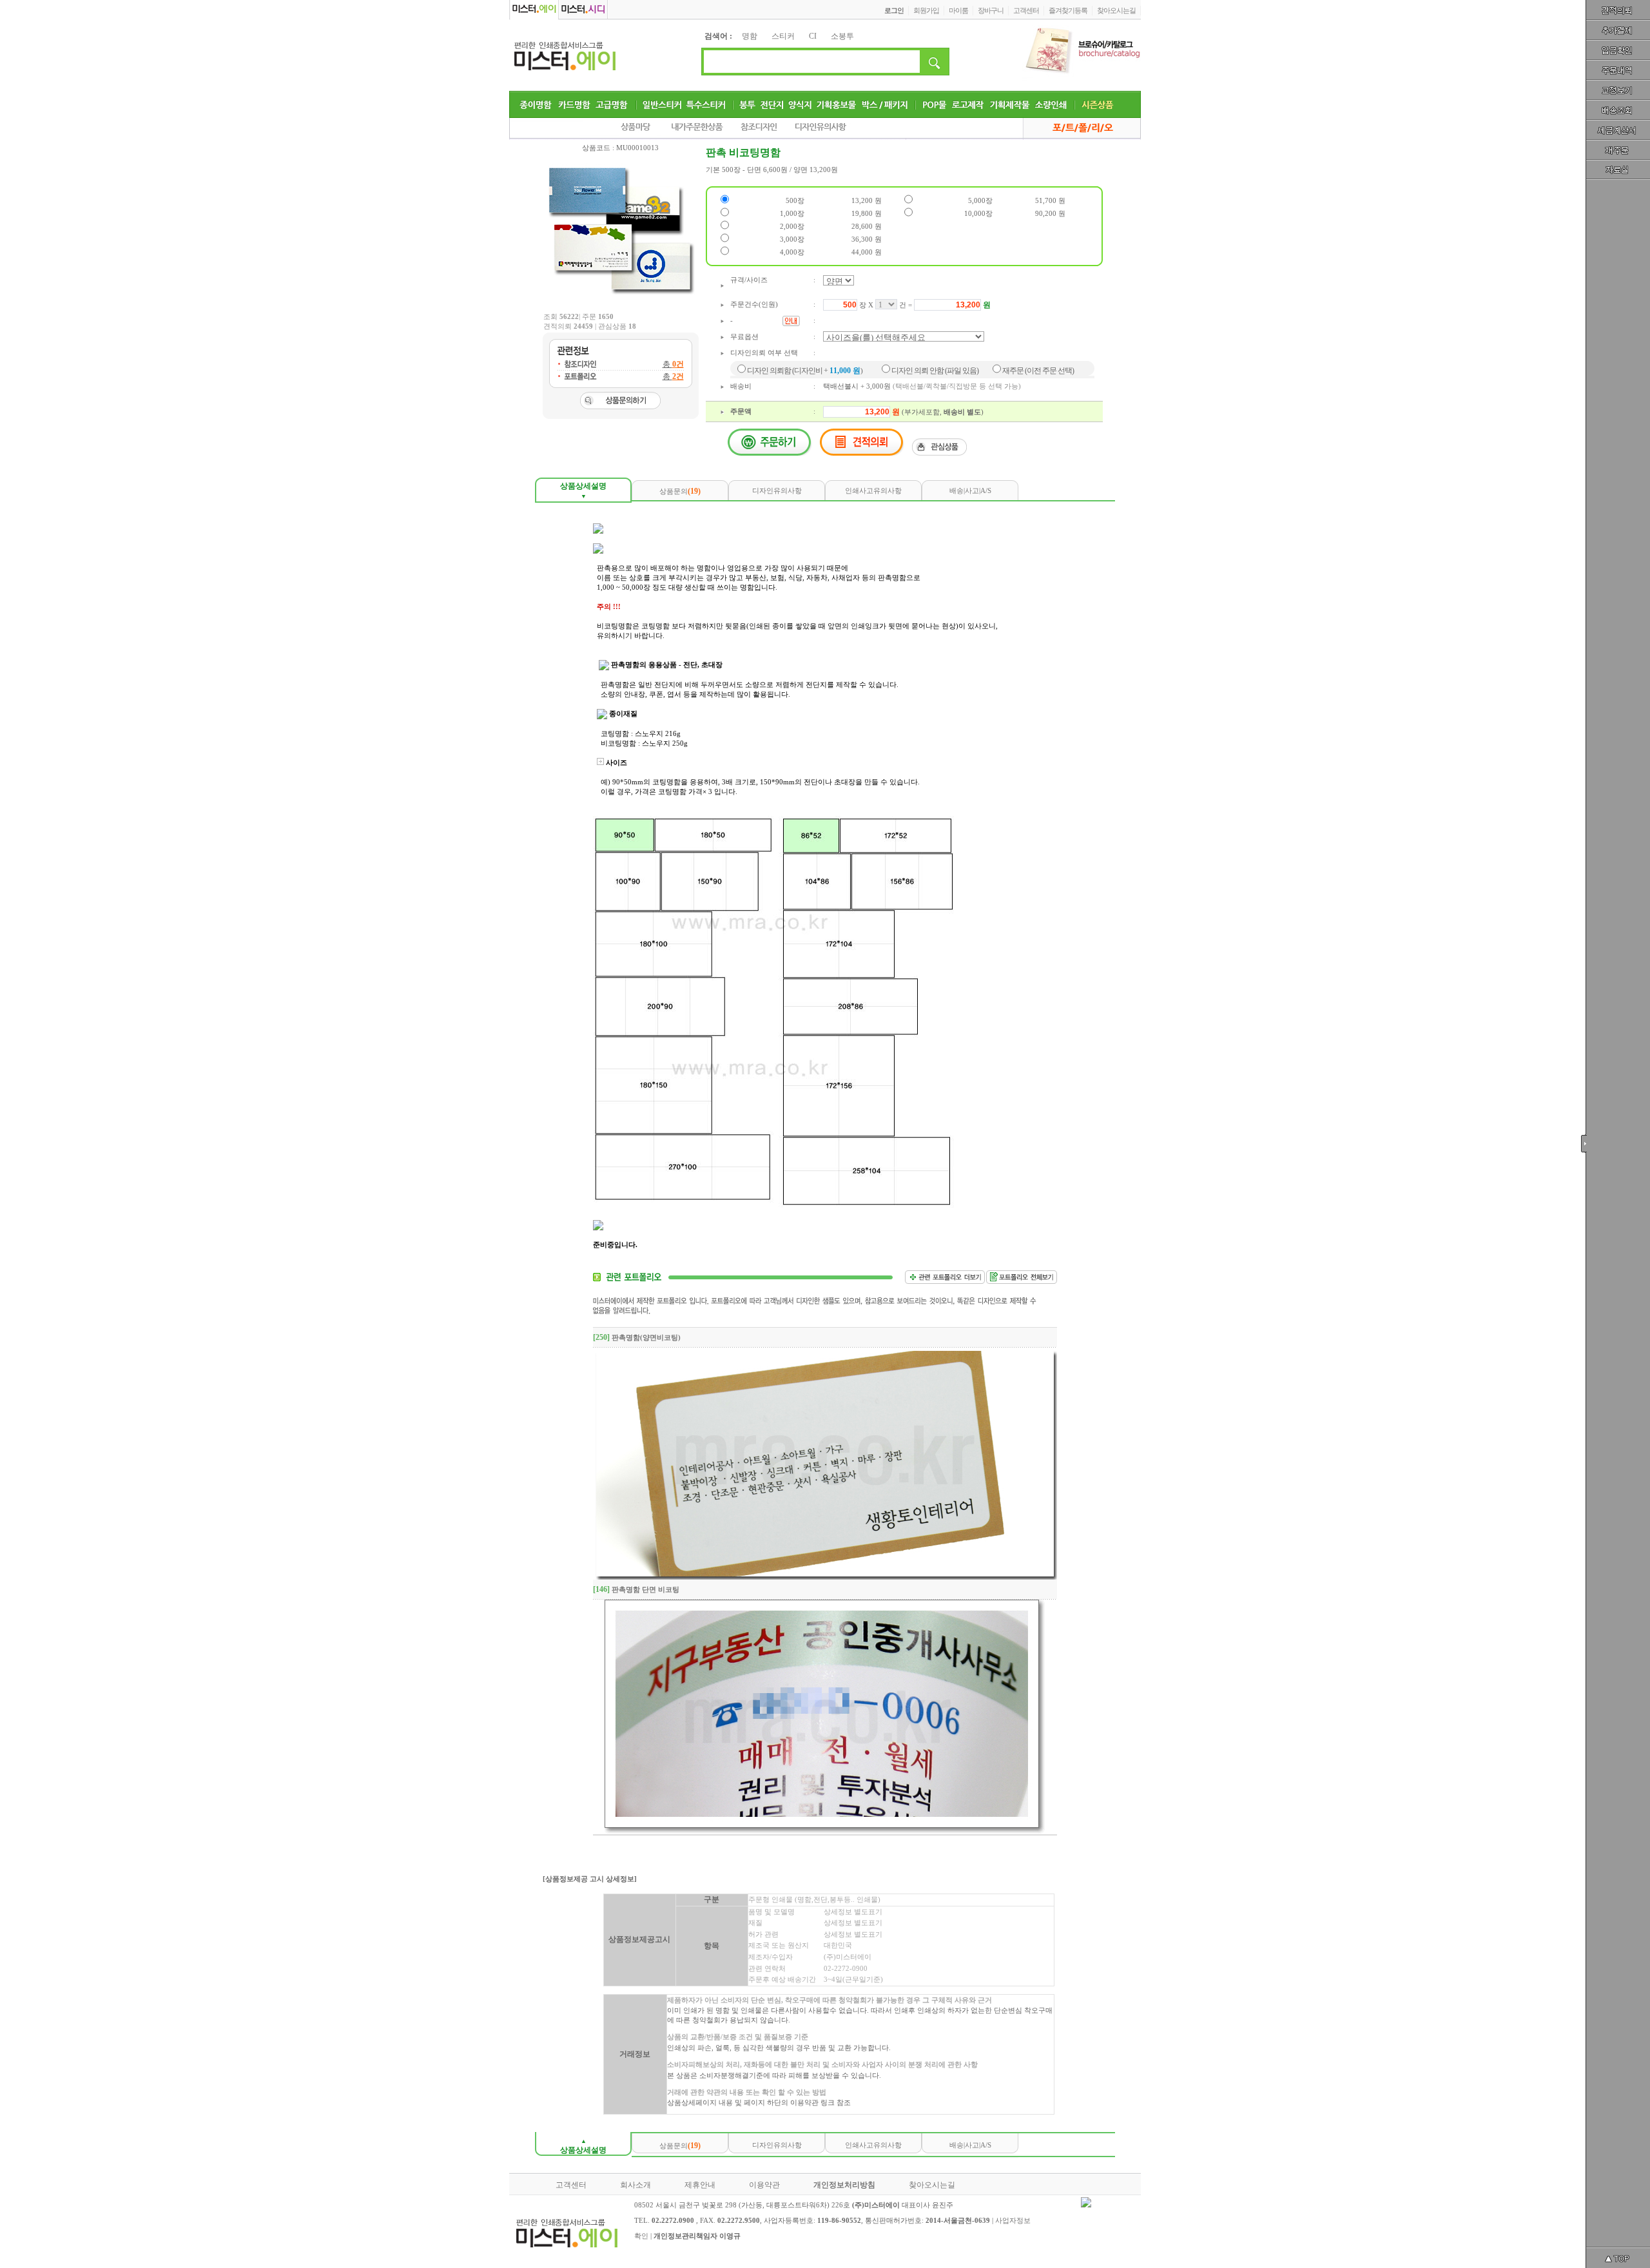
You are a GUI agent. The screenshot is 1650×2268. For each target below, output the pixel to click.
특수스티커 (706, 104)
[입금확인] (1618, 52)
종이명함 (537, 104)
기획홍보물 (837, 104)
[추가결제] (1618, 31)
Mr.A (534, 10)
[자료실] (1618, 175)
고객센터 (571, 2185)
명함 (750, 36)
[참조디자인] (761, 130)
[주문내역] (1618, 72)
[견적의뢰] (1618, 10)
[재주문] (1618, 155)
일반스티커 (663, 104)
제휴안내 (700, 2185)
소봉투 (842, 36)
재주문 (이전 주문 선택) (1038, 371)
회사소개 (636, 2185)
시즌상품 (1098, 104)
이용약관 (764, 2185)
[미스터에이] (568, 55)
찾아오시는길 (932, 2185)
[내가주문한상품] (699, 130)
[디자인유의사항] (823, 130)
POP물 (934, 104)
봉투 (748, 104)
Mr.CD (584, 10)
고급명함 (613, 104)
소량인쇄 (1051, 104)
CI (813, 36)
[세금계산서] (1618, 134)
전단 (772, 104)
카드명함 (575, 104)
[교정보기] (1618, 93)
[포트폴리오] (1076, 130)
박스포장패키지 (885, 104)
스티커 (783, 36)
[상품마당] (638, 130)
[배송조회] (1618, 113)
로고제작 (968, 104)
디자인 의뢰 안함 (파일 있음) (935, 371)
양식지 (800, 104)
